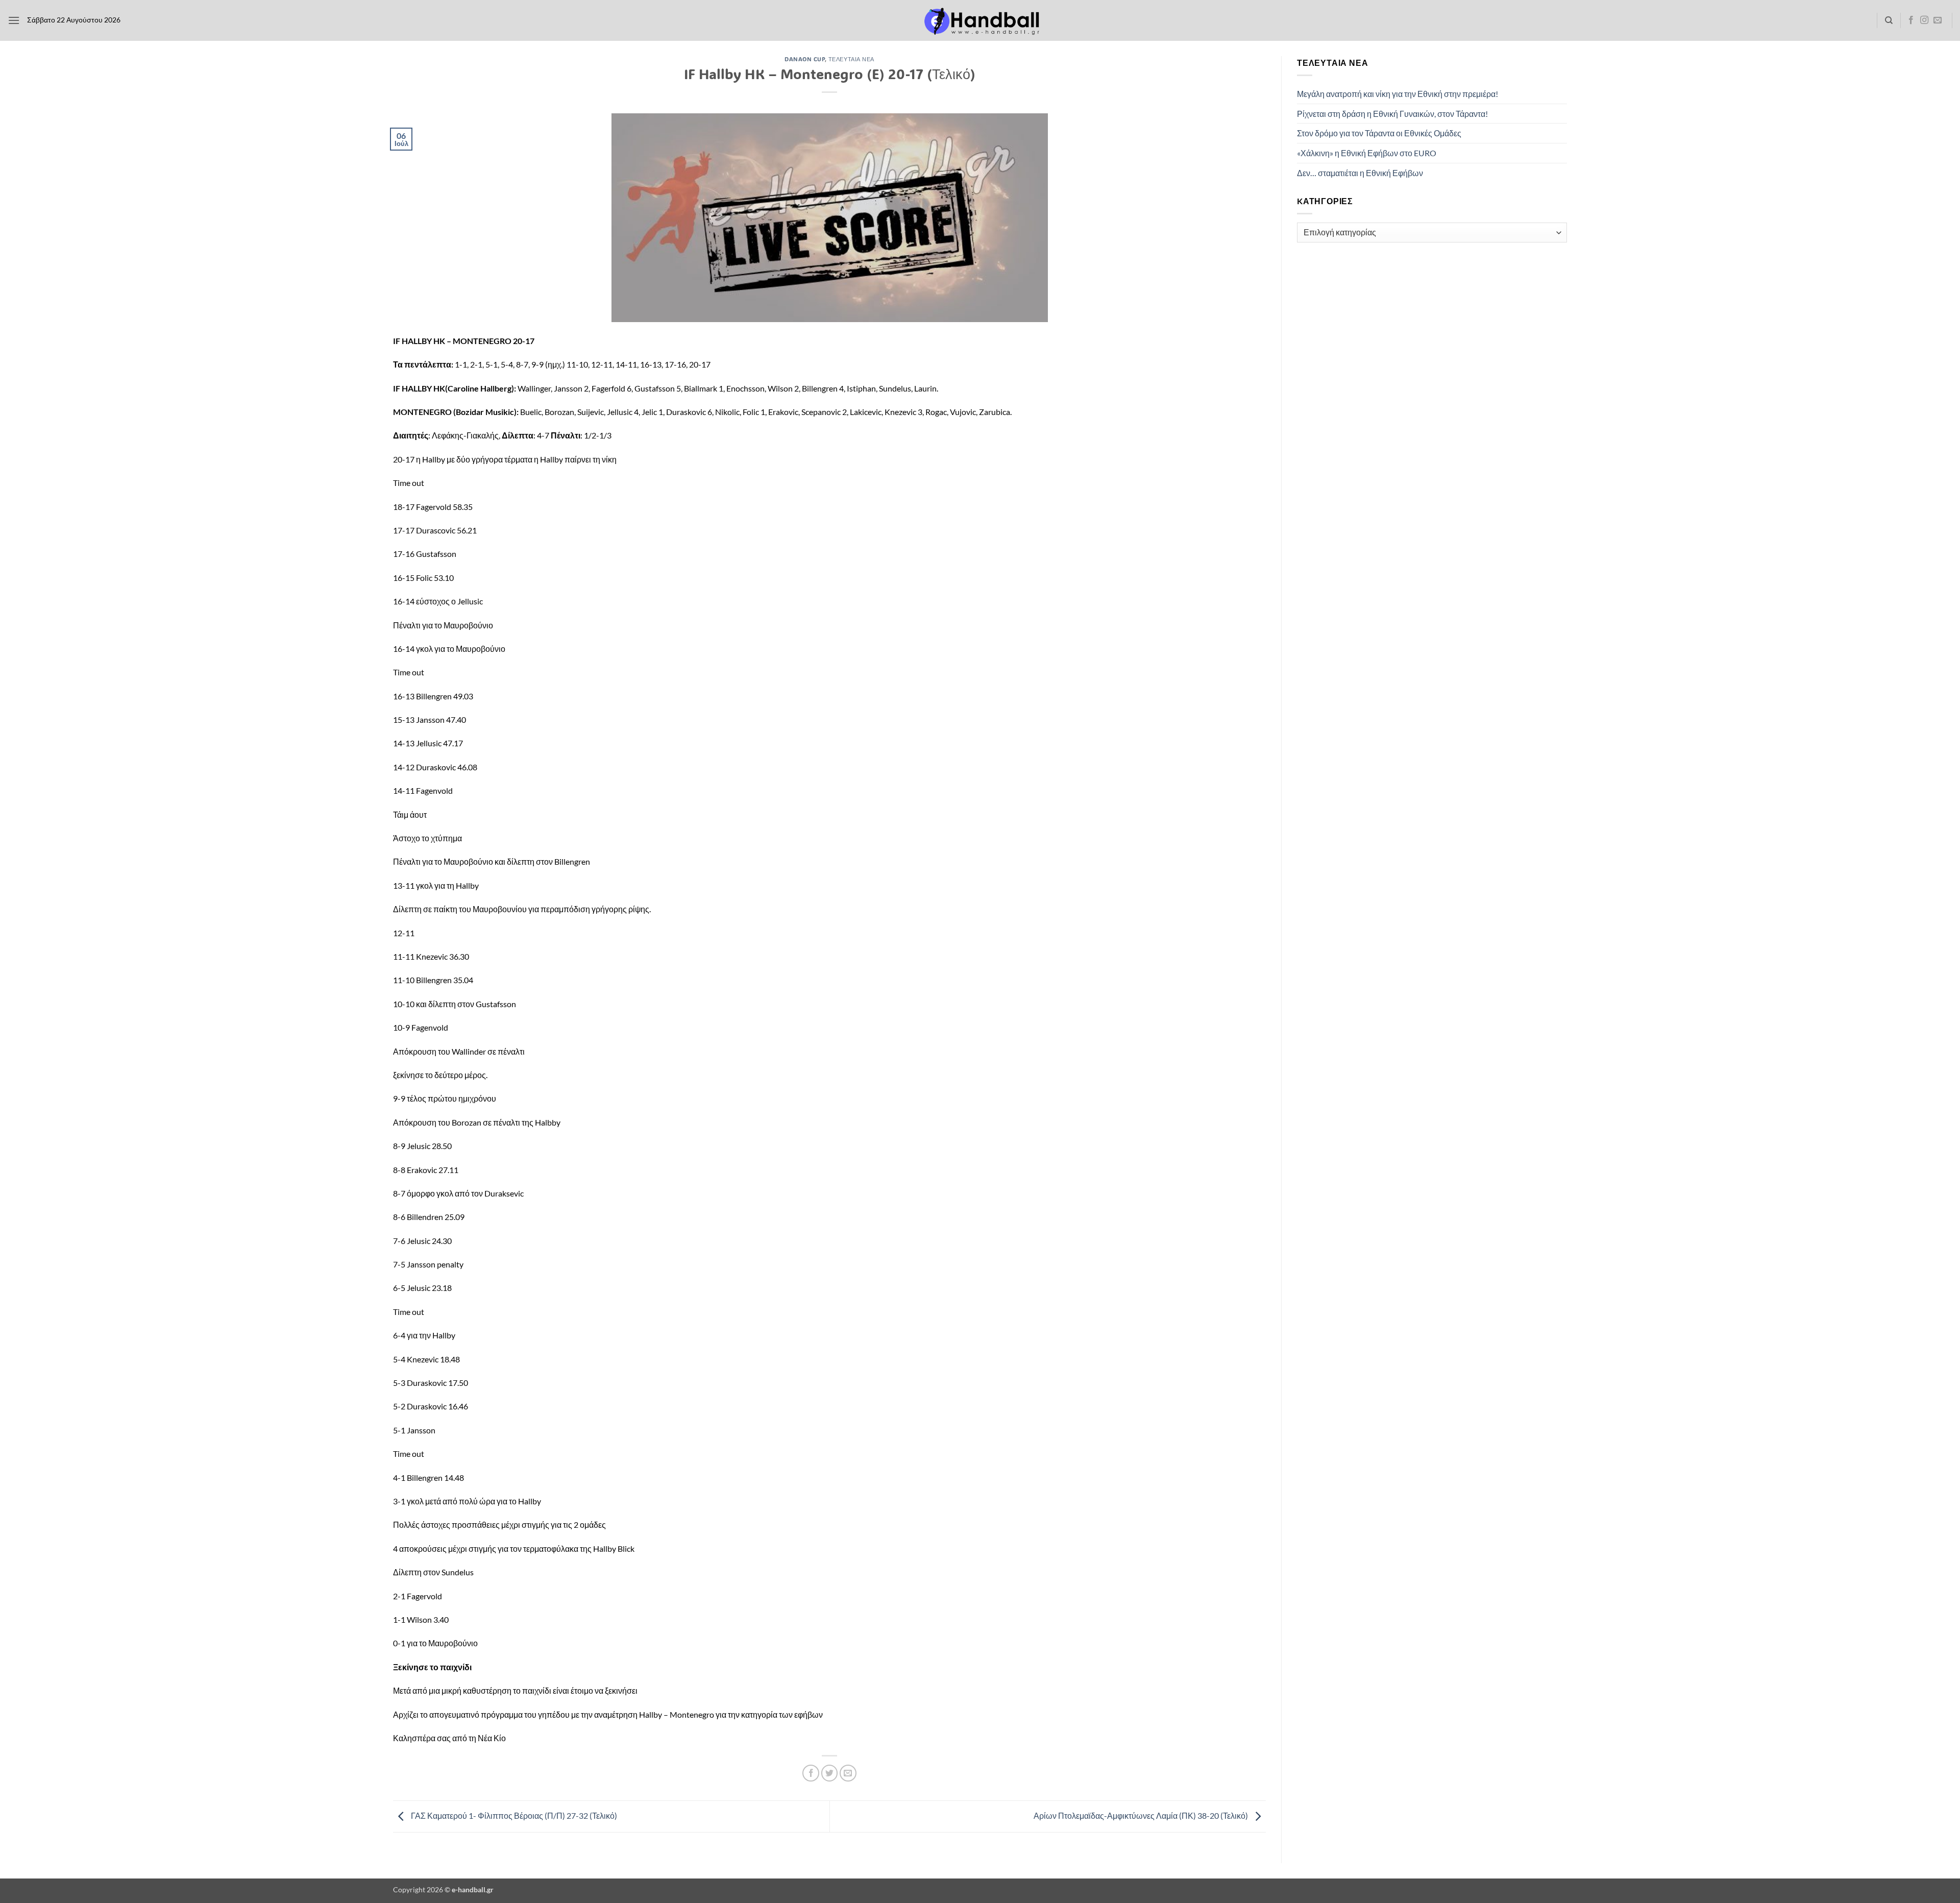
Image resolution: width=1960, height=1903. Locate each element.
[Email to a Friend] (848, 1773)
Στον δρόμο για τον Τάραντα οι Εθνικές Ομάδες (1379, 133)
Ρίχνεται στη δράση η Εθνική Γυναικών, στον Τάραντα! (1392, 114)
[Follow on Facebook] (1911, 20)
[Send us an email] (1938, 20)
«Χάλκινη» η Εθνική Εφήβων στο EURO (1367, 153)
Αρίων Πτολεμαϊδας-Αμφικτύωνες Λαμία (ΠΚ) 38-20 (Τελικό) (1142, 1815)
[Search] (1889, 20)
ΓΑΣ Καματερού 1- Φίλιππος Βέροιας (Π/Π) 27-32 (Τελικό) (513, 1815)
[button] (14, 20)
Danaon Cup (805, 59)
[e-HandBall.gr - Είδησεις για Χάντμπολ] (980, 21)
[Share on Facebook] (811, 1773)
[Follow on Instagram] (1924, 20)
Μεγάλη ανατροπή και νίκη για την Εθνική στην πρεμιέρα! (1398, 94)
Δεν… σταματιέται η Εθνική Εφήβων (1360, 173)
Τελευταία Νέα (851, 59)
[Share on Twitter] (830, 1773)
